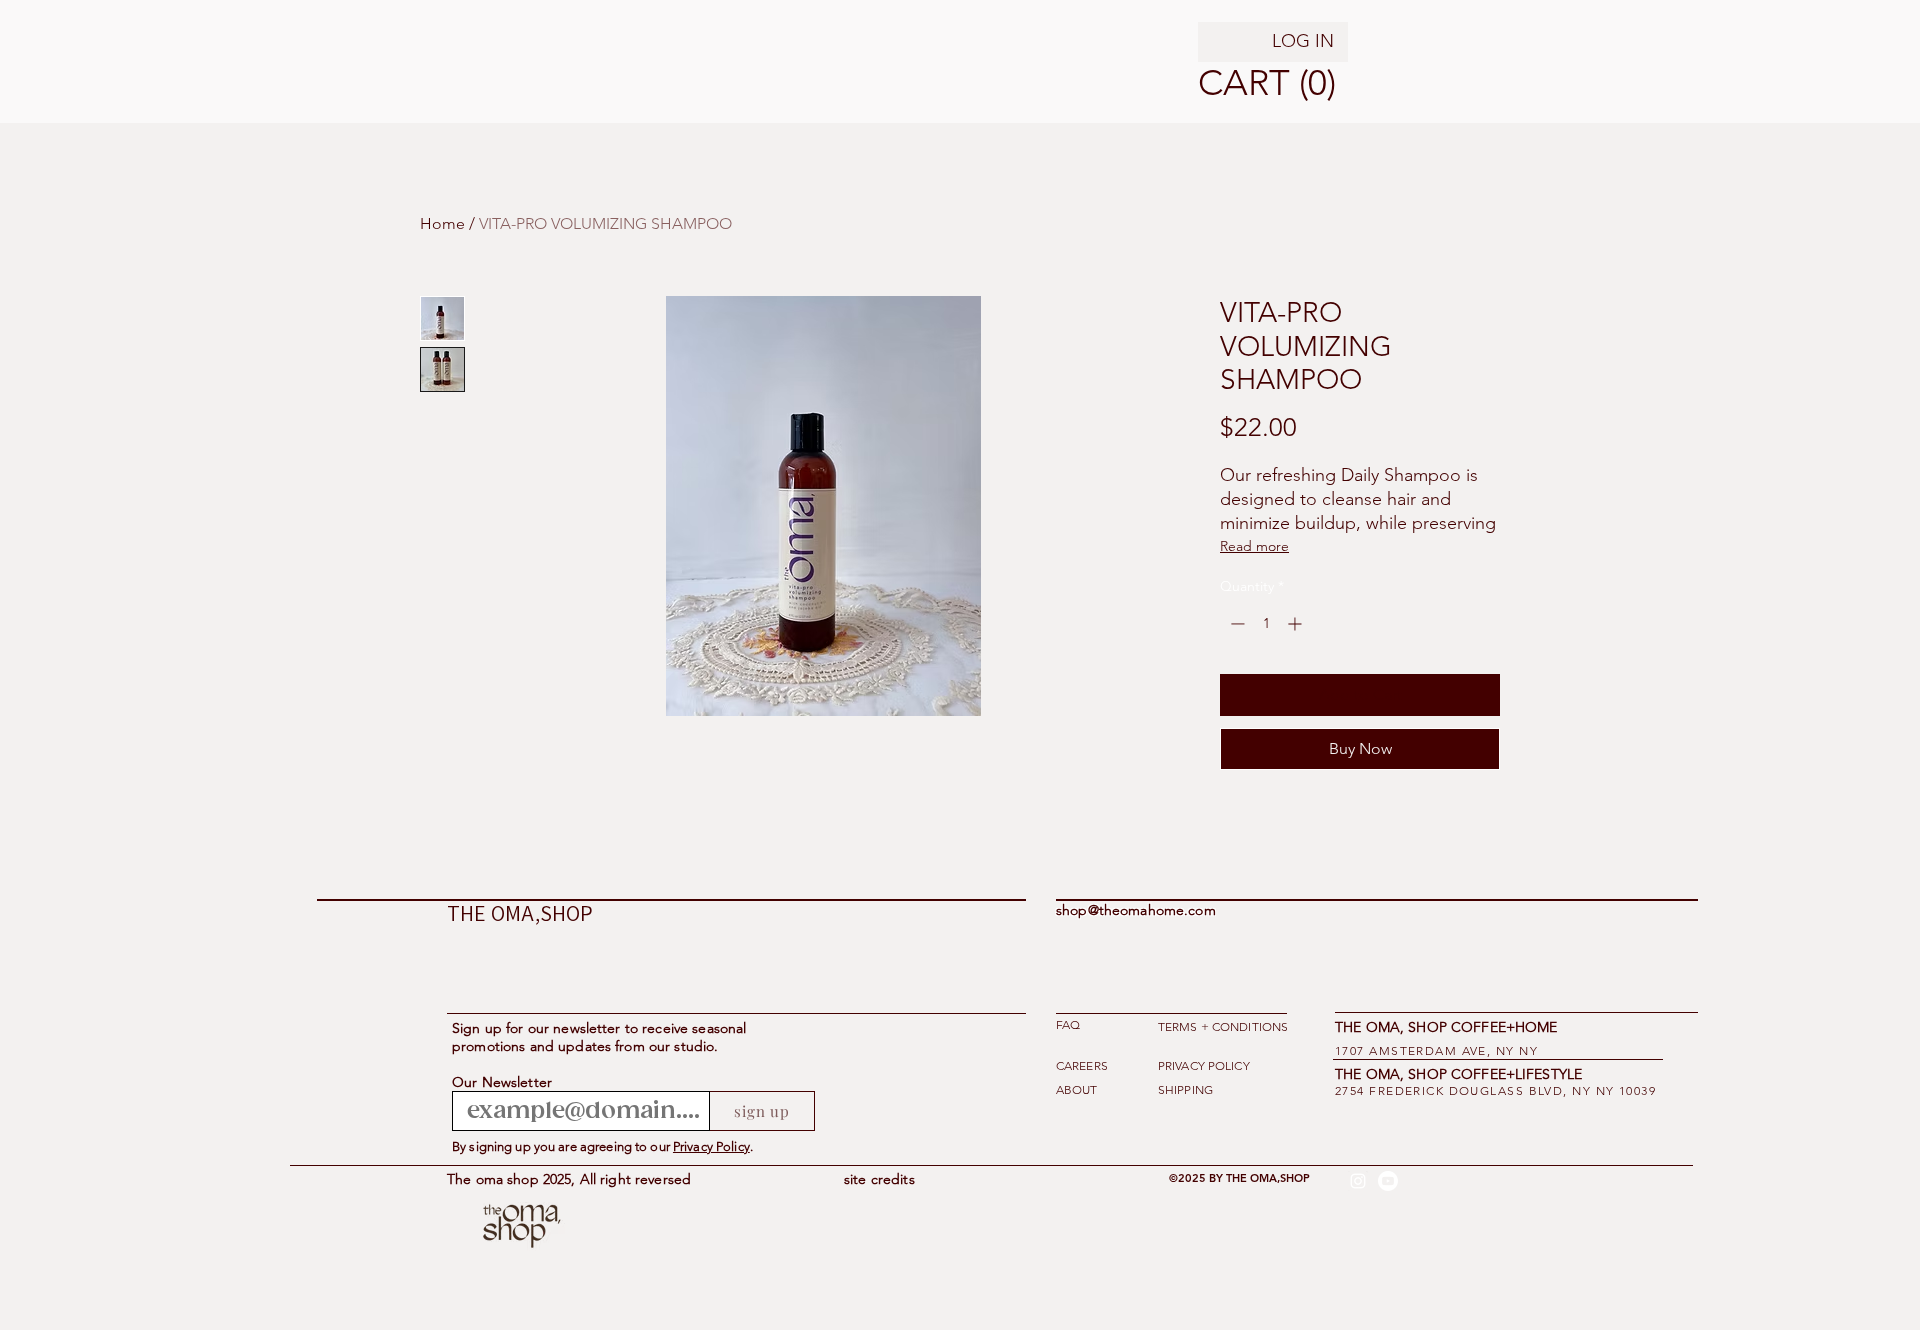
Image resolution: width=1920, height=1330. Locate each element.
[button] (1223, 83)
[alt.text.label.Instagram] (1358, 1181)
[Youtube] (1388, 1181)
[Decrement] (1235, 623)
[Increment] (1296, 623)
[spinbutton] (1266, 623)
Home (442, 223)
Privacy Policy (711, 1146)
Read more (1254, 546)
